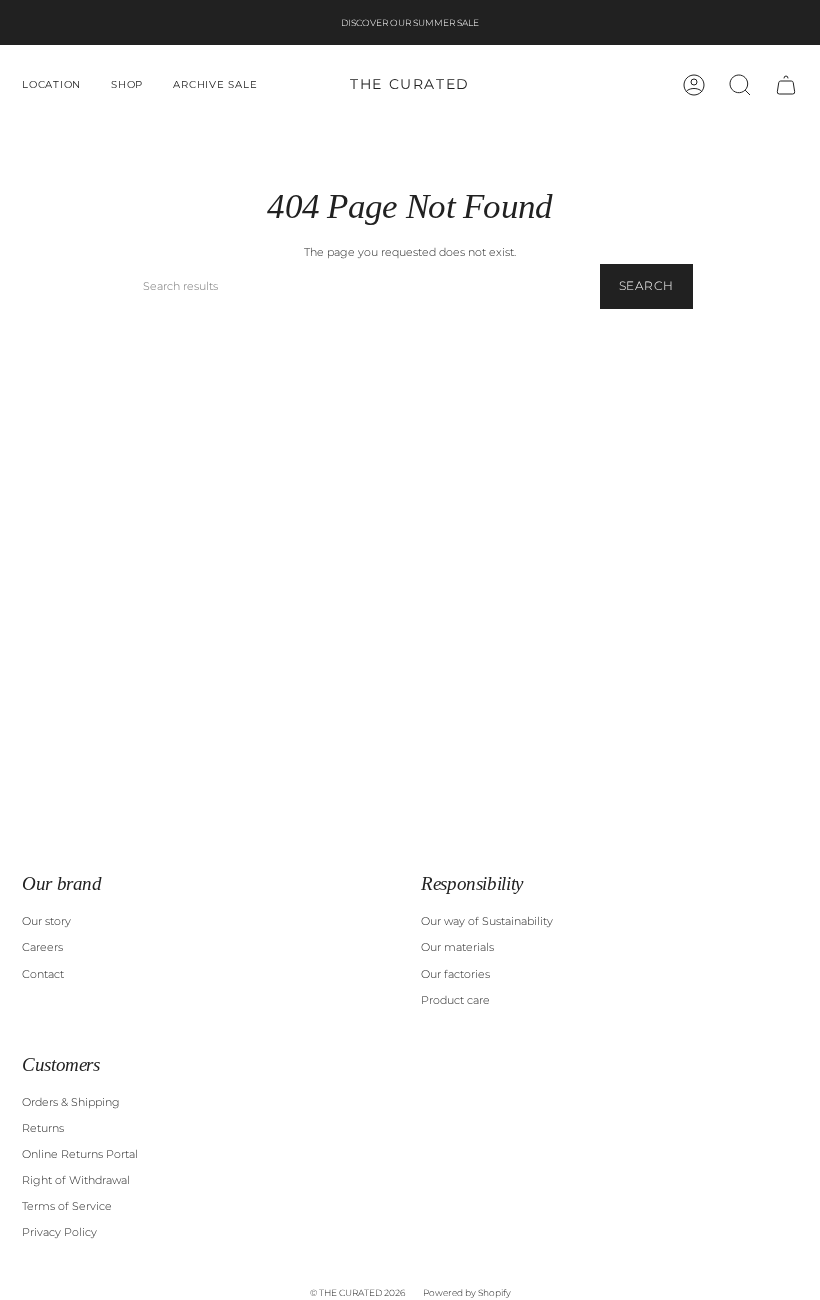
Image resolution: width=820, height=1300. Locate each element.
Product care (455, 1000)
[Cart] (786, 85)
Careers (42, 947)
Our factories (455, 974)
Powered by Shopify (467, 1292)
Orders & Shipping (71, 1102)
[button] (51, 85)
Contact (43, 974)
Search (646, 285)
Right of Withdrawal (76, 1180)
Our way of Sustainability (487, 921)
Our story (46, 921)
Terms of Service (67, 1206)
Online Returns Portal (80, 1154)
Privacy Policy (59, 1232)
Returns (43, 1128)
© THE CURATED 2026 (357, 1292)
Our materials (457, 947)
